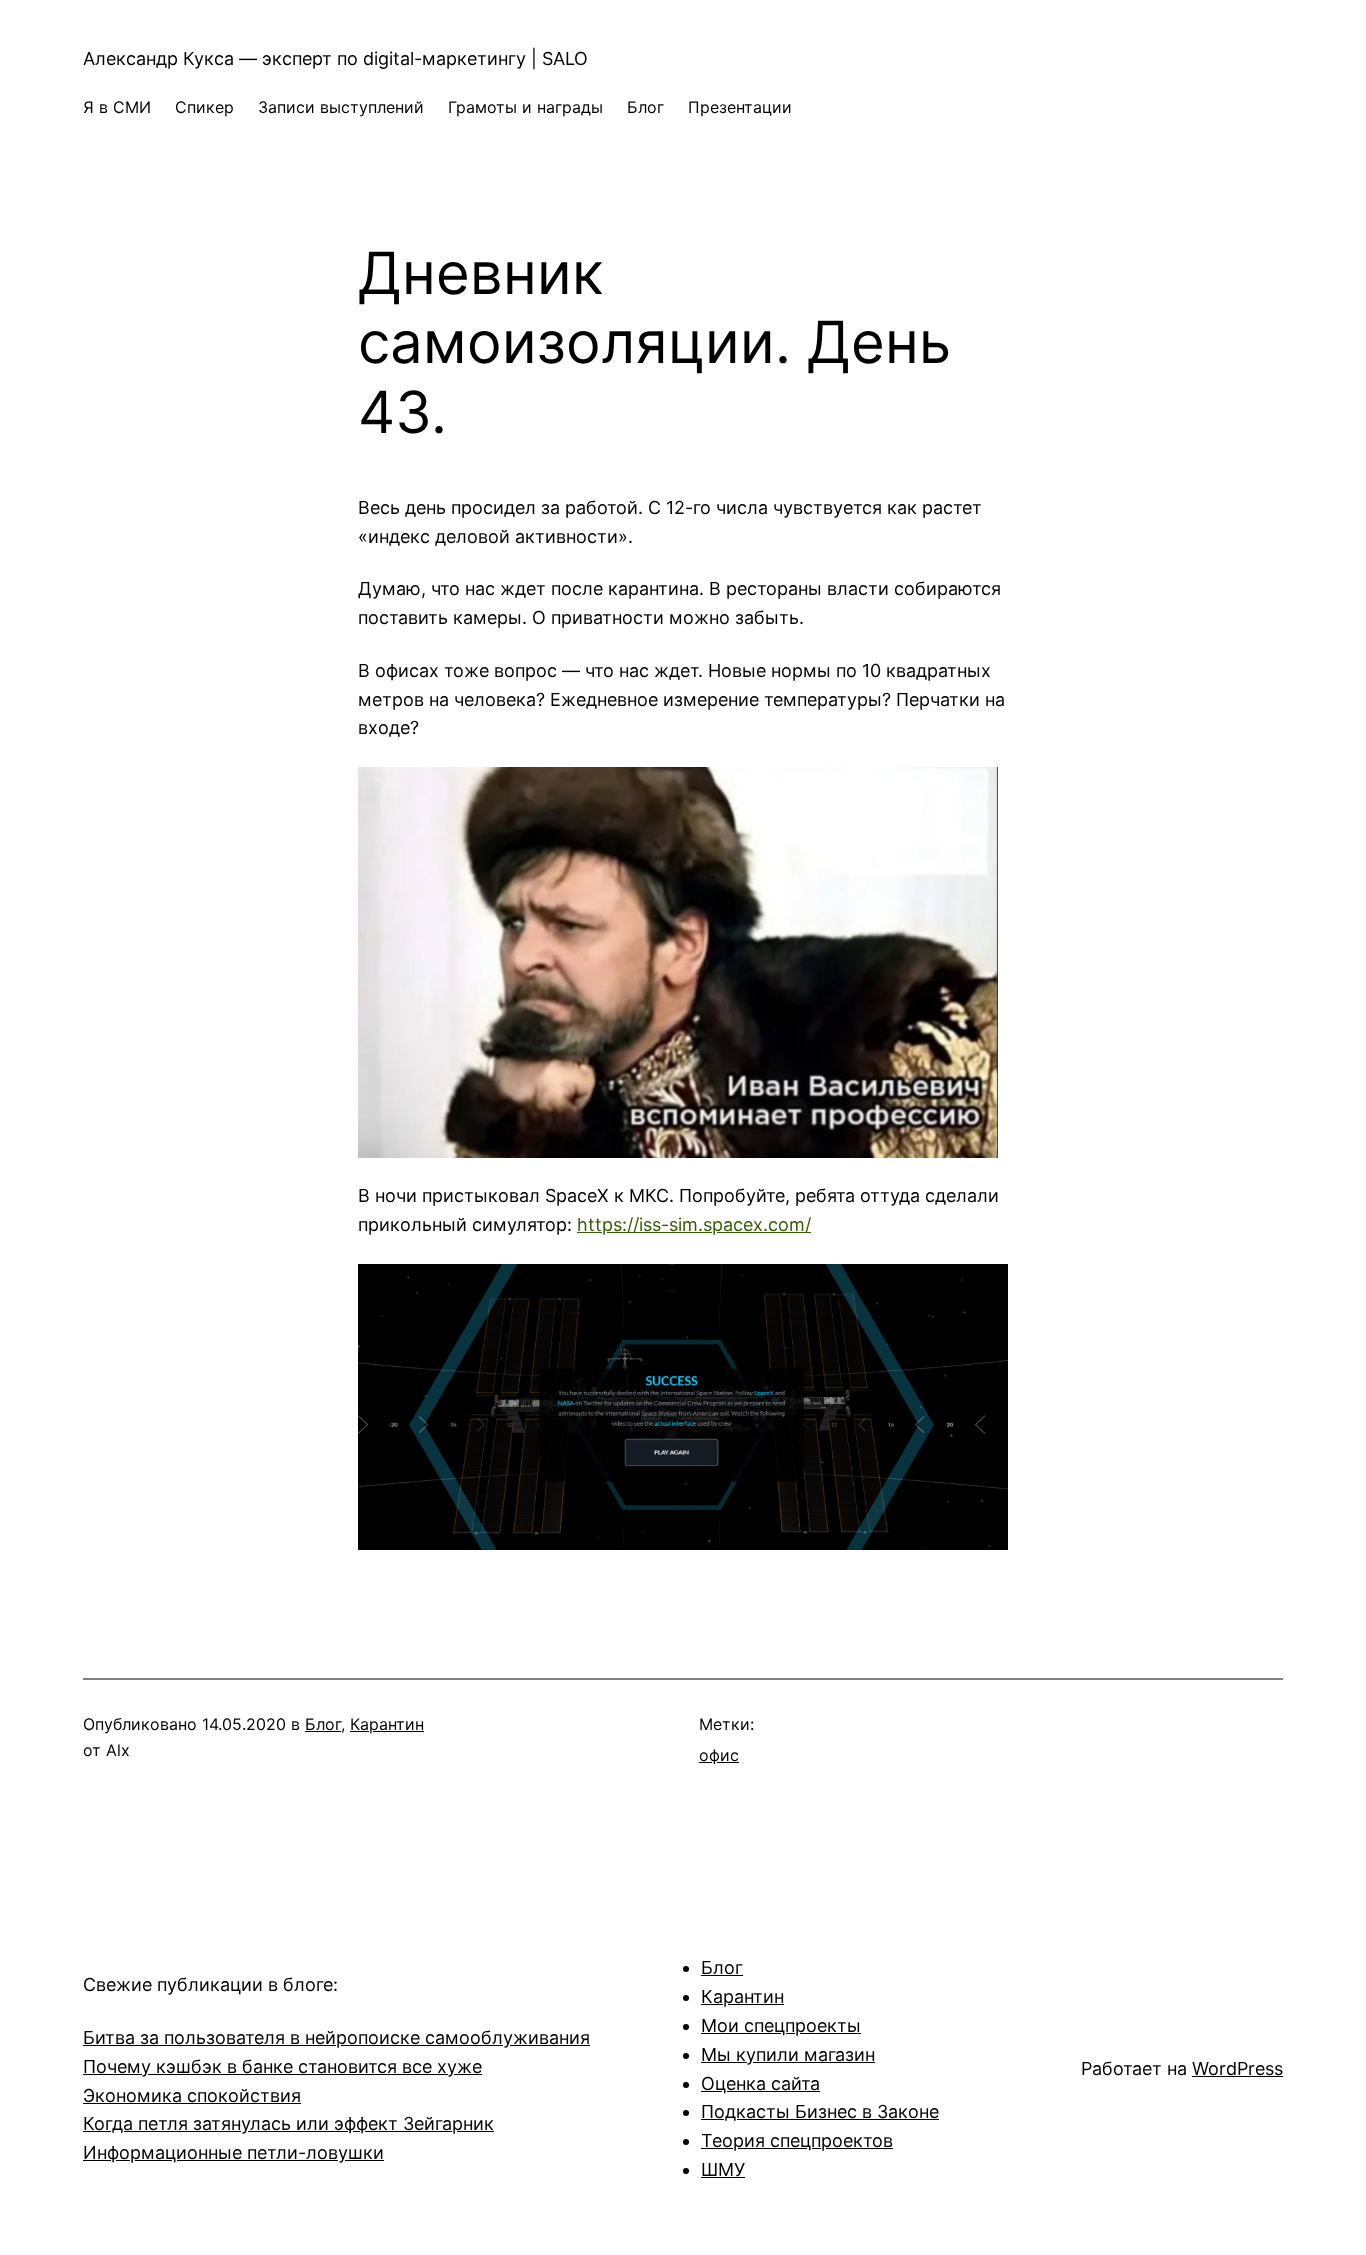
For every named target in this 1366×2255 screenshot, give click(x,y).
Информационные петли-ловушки (233, 2152)
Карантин (387, 1724)
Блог (323, 1724)
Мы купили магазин (788, 2054)
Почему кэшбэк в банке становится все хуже (282, 2066)
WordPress (1237, 2068)
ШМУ (723, 2169)
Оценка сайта (760, 2083)
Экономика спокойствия (192, 2095)
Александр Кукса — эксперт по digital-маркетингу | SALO (335, 58)
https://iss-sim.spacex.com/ (694, 1224)
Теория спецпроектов (797, 2140)
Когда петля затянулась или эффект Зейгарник (288, 2123)
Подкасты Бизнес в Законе (820, 2111)
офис (719, 1755)
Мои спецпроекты (781, 2025)
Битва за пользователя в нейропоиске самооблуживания (336, 2037)
